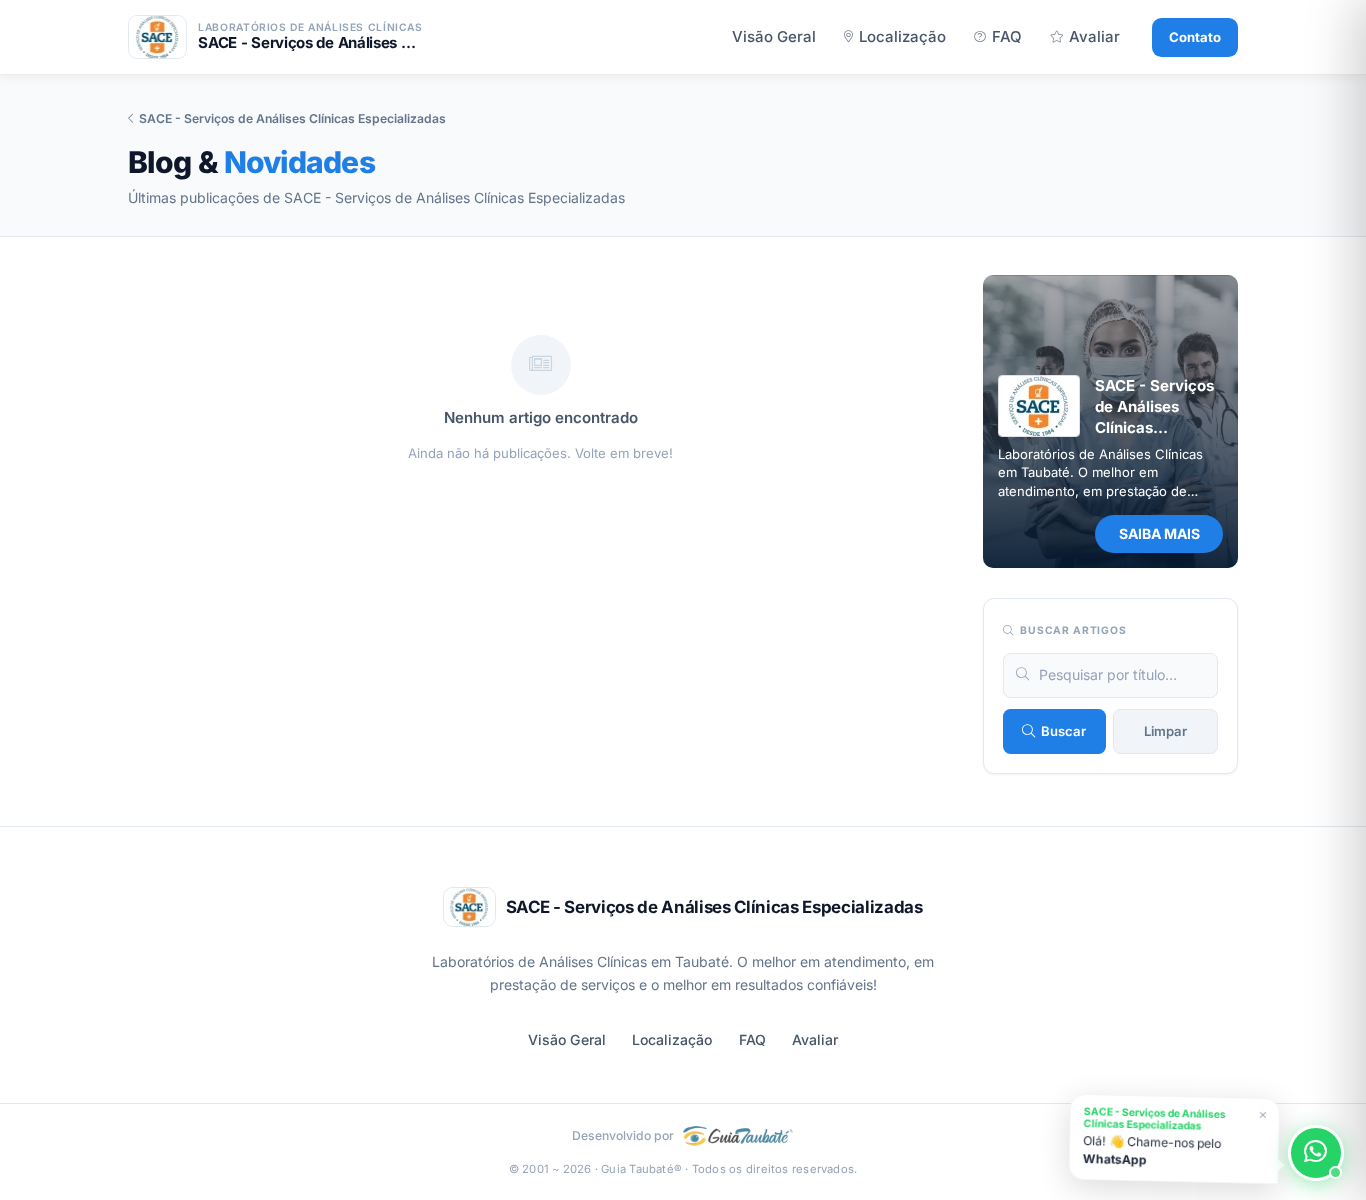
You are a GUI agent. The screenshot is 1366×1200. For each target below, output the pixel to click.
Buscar (1063, 731)
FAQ (1007, 36)
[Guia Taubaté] (738, 1136)
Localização (902, 36)
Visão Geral (774, 36)
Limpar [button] (1165, 731)
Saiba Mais (1159, 533)
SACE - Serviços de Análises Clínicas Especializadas (292, 118)
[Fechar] (1259, 1112)
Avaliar (1094, 36)
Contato (1195, 37)
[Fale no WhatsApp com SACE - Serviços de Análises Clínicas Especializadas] (1316, 1153)
